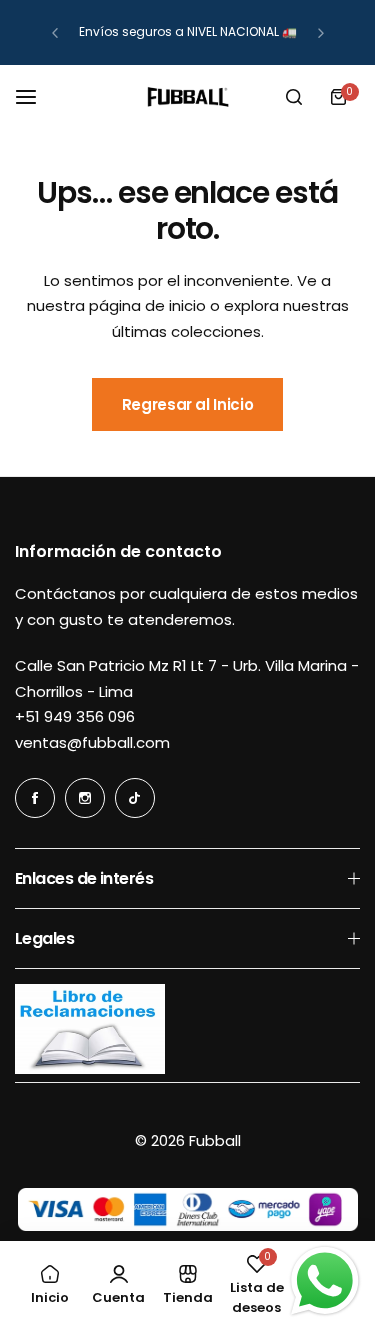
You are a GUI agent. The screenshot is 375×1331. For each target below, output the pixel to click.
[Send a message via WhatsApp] (325, 1281)
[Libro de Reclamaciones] (90, 1068)
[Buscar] (294, 97)
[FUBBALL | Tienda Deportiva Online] (188, 97)
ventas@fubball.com (92, 742)
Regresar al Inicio (188, 404)
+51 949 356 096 (75, 716)
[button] (55, 33)
